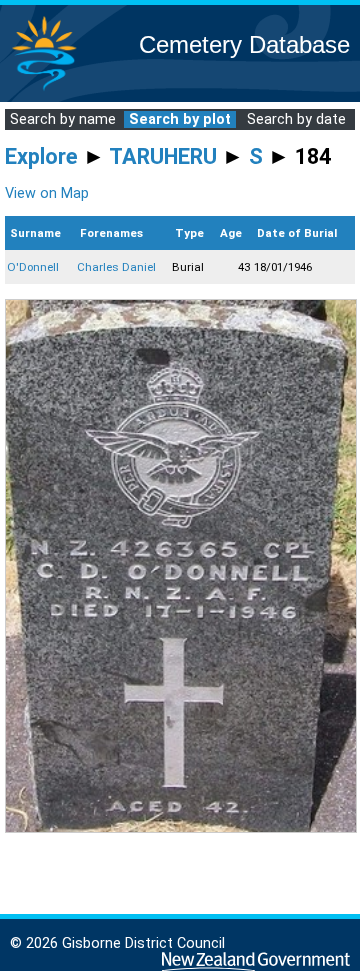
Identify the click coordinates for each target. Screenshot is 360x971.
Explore (41, 156)
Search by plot (180, 119)
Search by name (63, 119)
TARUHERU (163, 156)
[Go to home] (44, 89)
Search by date (296, 119)
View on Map (47, 193)
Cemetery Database (244, 44)
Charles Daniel (116, 267)
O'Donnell (33, 267)
